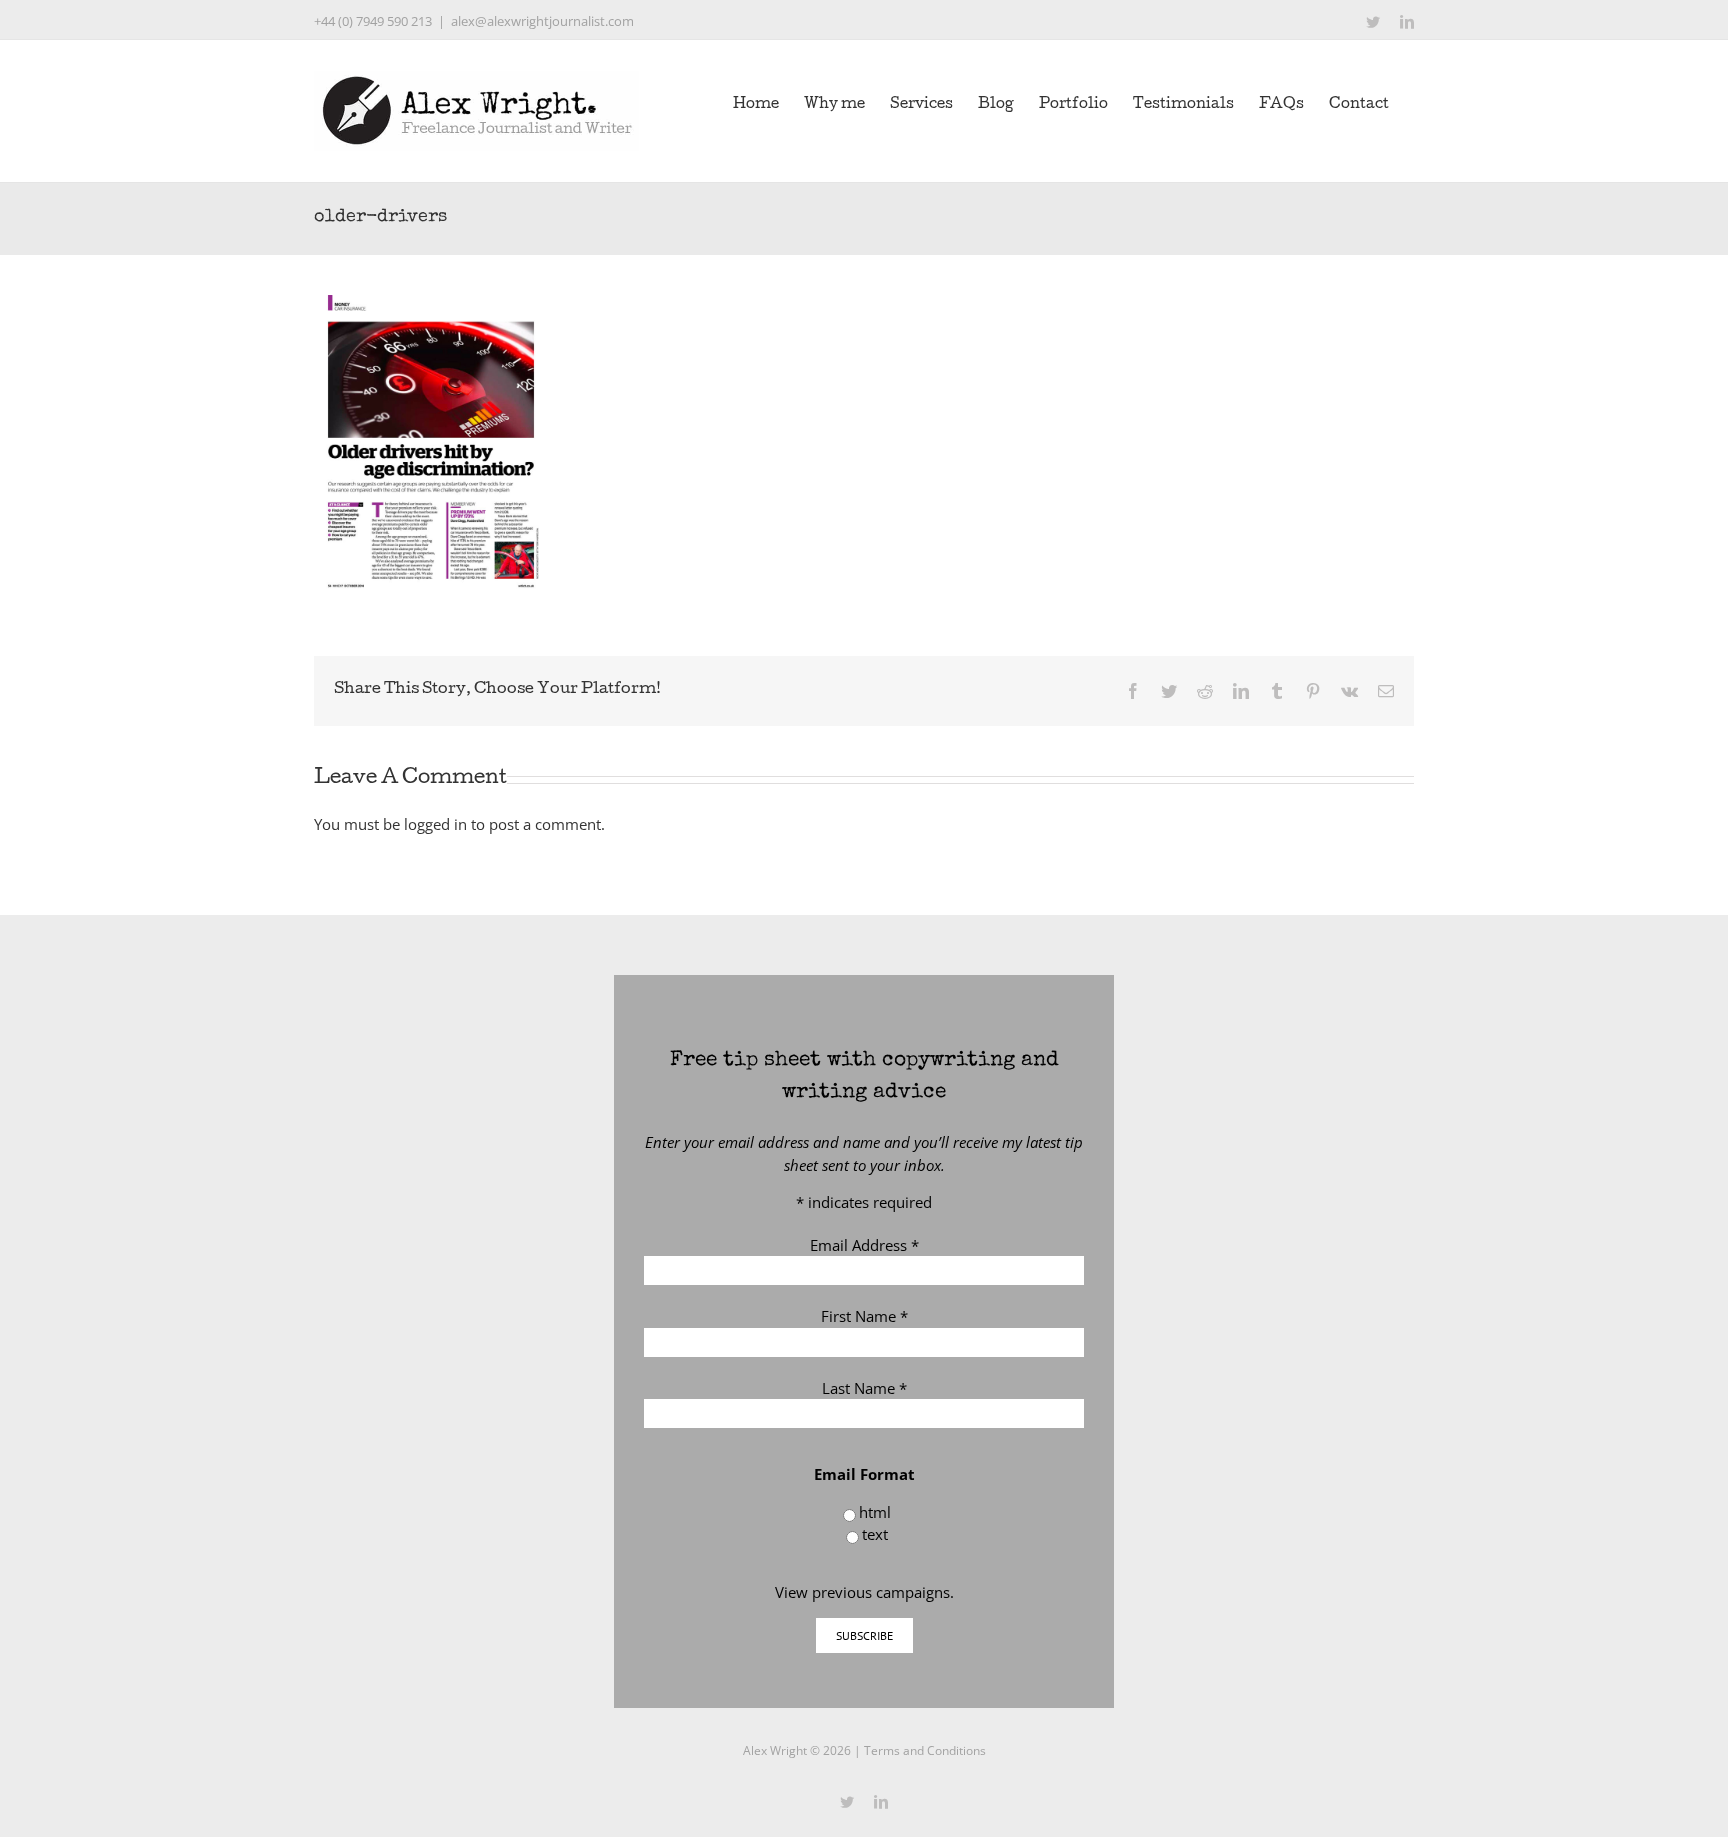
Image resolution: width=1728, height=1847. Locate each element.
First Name (864, 1316)
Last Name (864, 1388)
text (875, 1534)
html (875, 1512)
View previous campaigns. (864, 1592)
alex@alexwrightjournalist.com (542, 21)
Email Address (864, 1245)
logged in (435, 824)
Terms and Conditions (925, 1750)
